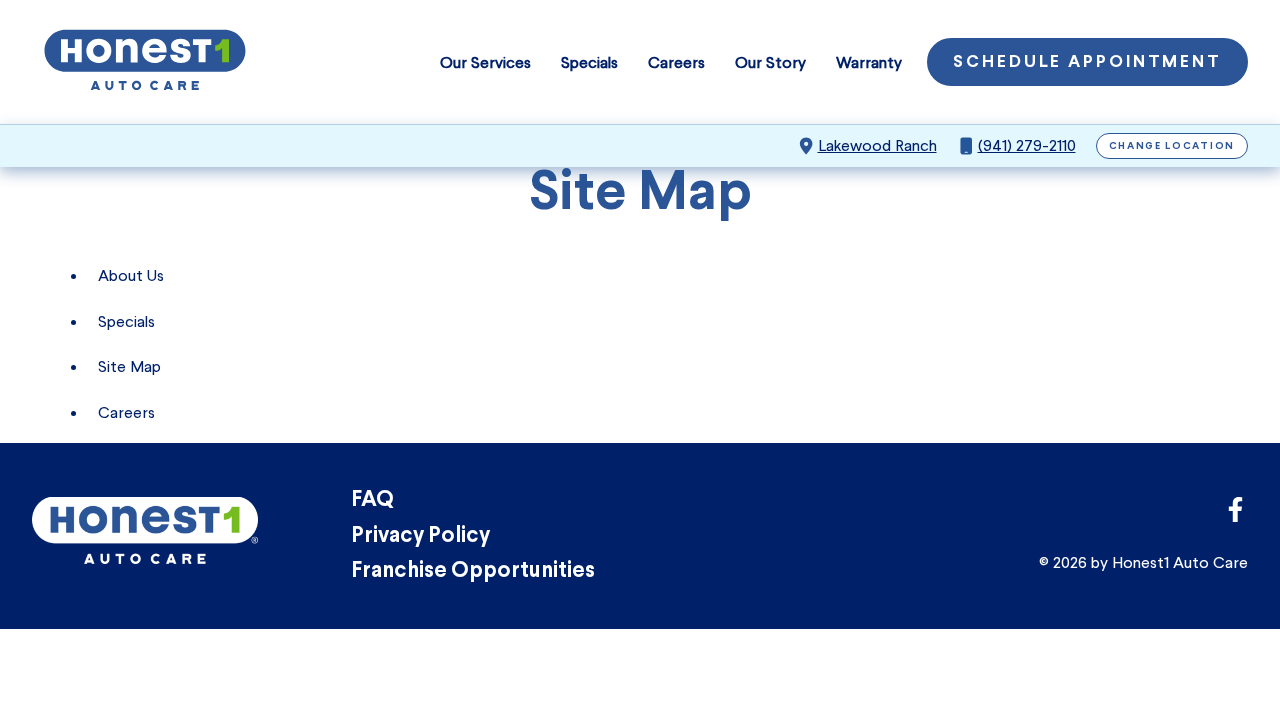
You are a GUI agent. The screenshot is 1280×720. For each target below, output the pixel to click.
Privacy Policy (420, 536)
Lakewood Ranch (877, 145)
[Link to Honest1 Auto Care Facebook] (1235, 515)
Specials (589, 62)
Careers (676, 62)
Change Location (1172, 146)
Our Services (485, 62)
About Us (131, 275)
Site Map (129, 366)
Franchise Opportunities (473, 571)
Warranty (869, 62)
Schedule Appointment (1087, 63)
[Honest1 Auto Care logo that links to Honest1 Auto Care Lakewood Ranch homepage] (145, 62)
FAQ (372, 500)
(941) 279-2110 (1027, 145)
